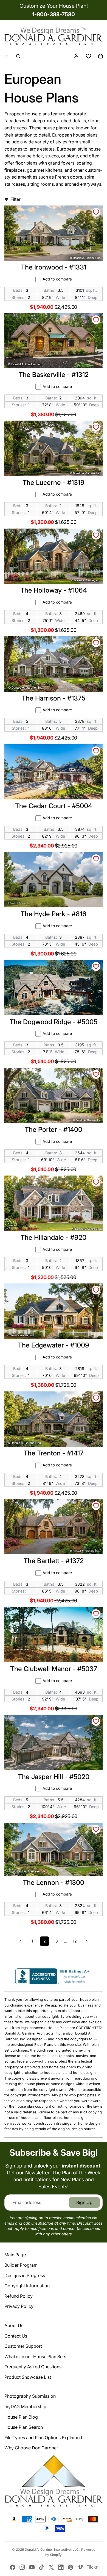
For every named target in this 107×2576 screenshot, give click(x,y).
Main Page (15, 2255)
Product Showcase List (28, 2377)
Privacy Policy (19, 2306)
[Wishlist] (88, 56)
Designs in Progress (25, 2275)
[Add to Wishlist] (96, 212)
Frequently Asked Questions (33, 2367)
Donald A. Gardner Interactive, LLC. (52, 2549)
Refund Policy (19, 2296)
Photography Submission (30, 2396)
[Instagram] (22, 2567)
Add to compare (57, 279)
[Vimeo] (80, 2567)
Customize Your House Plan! (54, 6)
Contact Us (16, 2336)
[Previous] (20, 1941)
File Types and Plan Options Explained (43, 2438)
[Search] (18, 56)
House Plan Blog (21, 2417)
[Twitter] (51, 2567)
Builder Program (21, 2265)
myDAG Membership (25, 2407)
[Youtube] (32, 2567)
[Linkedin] (61, 2567)
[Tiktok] (41, 2567)
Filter (16, 199)
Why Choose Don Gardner (31, 2448)
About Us (14, 2325)
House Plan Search (24, 2427)
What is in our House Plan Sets (35, 2357)
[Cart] (100, 56)
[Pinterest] (71, 2567)
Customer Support (23, 2346)
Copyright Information (27, 2286)
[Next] (87, 1941)
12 (75, 1941)
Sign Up (84, 2202)
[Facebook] (13, 2567)
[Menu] (6, 56)
